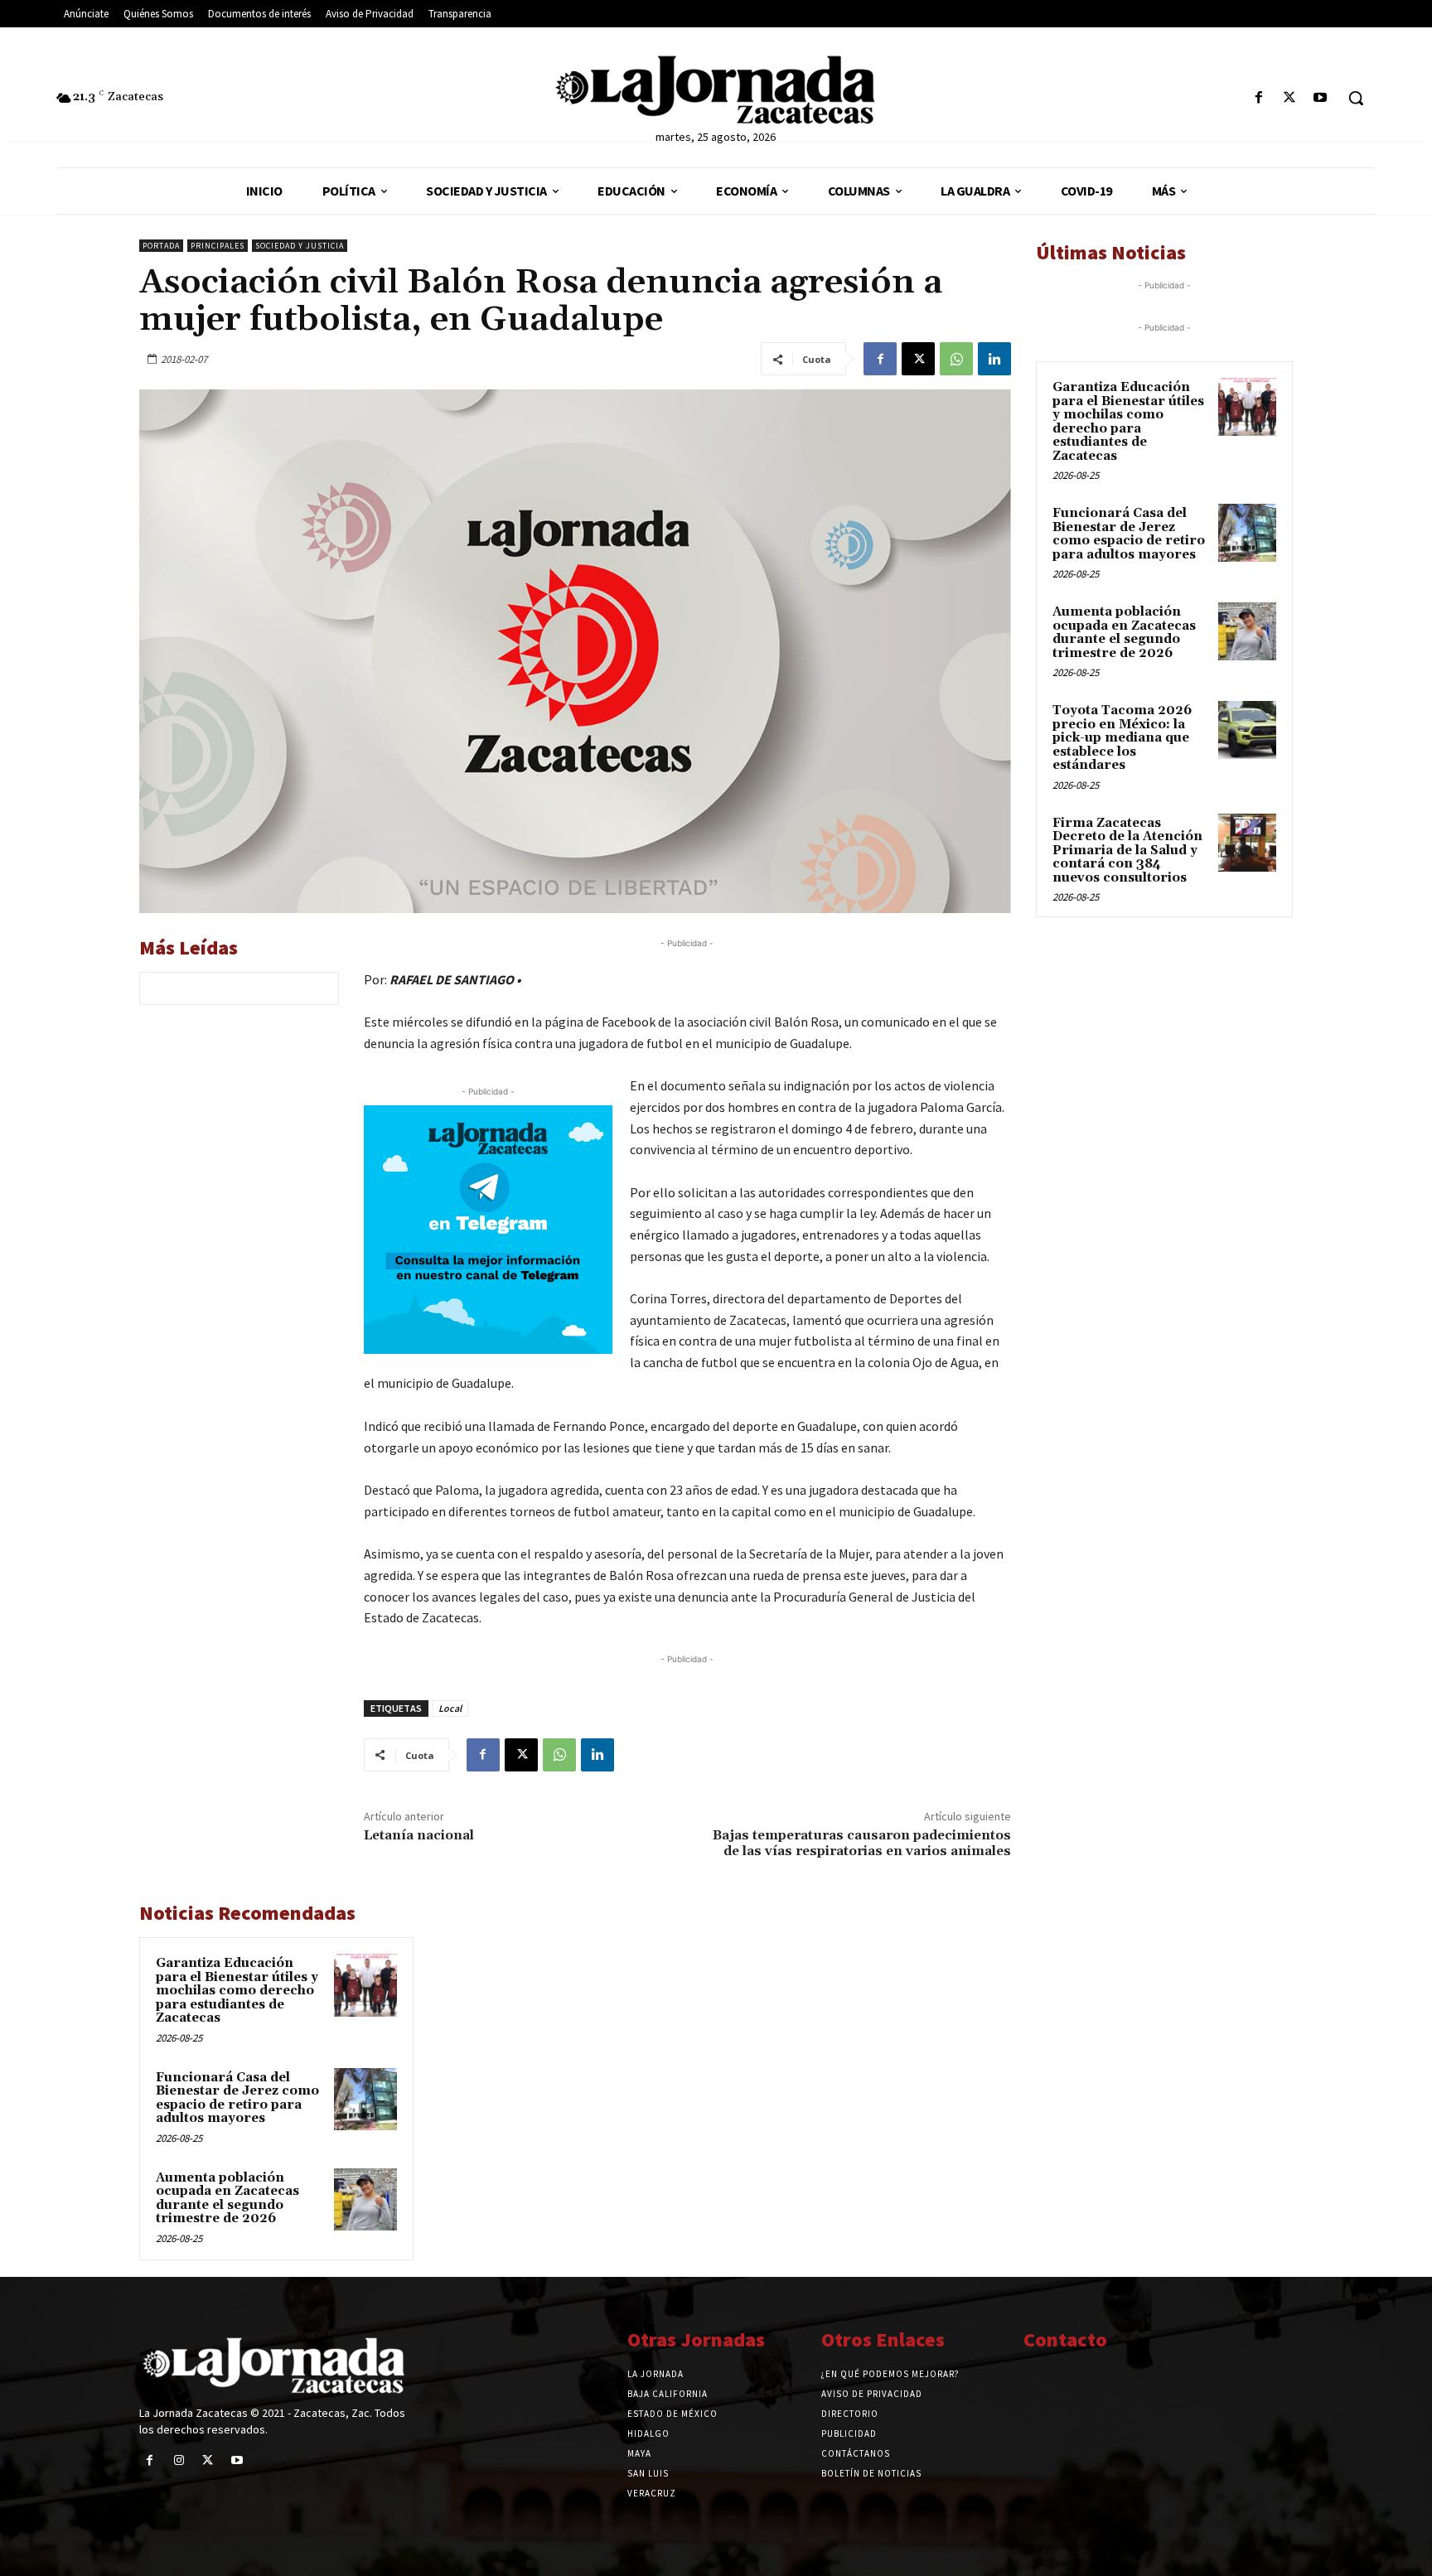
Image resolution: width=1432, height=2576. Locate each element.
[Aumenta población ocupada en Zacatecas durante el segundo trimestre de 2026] (365, 2200)
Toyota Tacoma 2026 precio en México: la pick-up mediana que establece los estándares (1122, 738)
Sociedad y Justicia (300, 246)
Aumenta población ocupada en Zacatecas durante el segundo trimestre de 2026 (227, 2199)
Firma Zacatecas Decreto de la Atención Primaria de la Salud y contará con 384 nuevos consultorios (1127, 851)
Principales (218, 246)
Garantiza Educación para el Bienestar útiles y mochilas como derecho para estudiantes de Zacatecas (237, 1991)
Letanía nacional (419, 1835)
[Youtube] (1321, 98)
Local (450, 1708)
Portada (161, 246)
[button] (1356, 98)
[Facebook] (1258, 98)
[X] (1290, 98)
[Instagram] (179, 2460)
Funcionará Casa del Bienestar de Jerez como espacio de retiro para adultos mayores (237, 2098)
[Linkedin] (994, 359)
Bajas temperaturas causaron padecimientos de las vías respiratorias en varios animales (862, 1843)
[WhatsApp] (956, 359)
